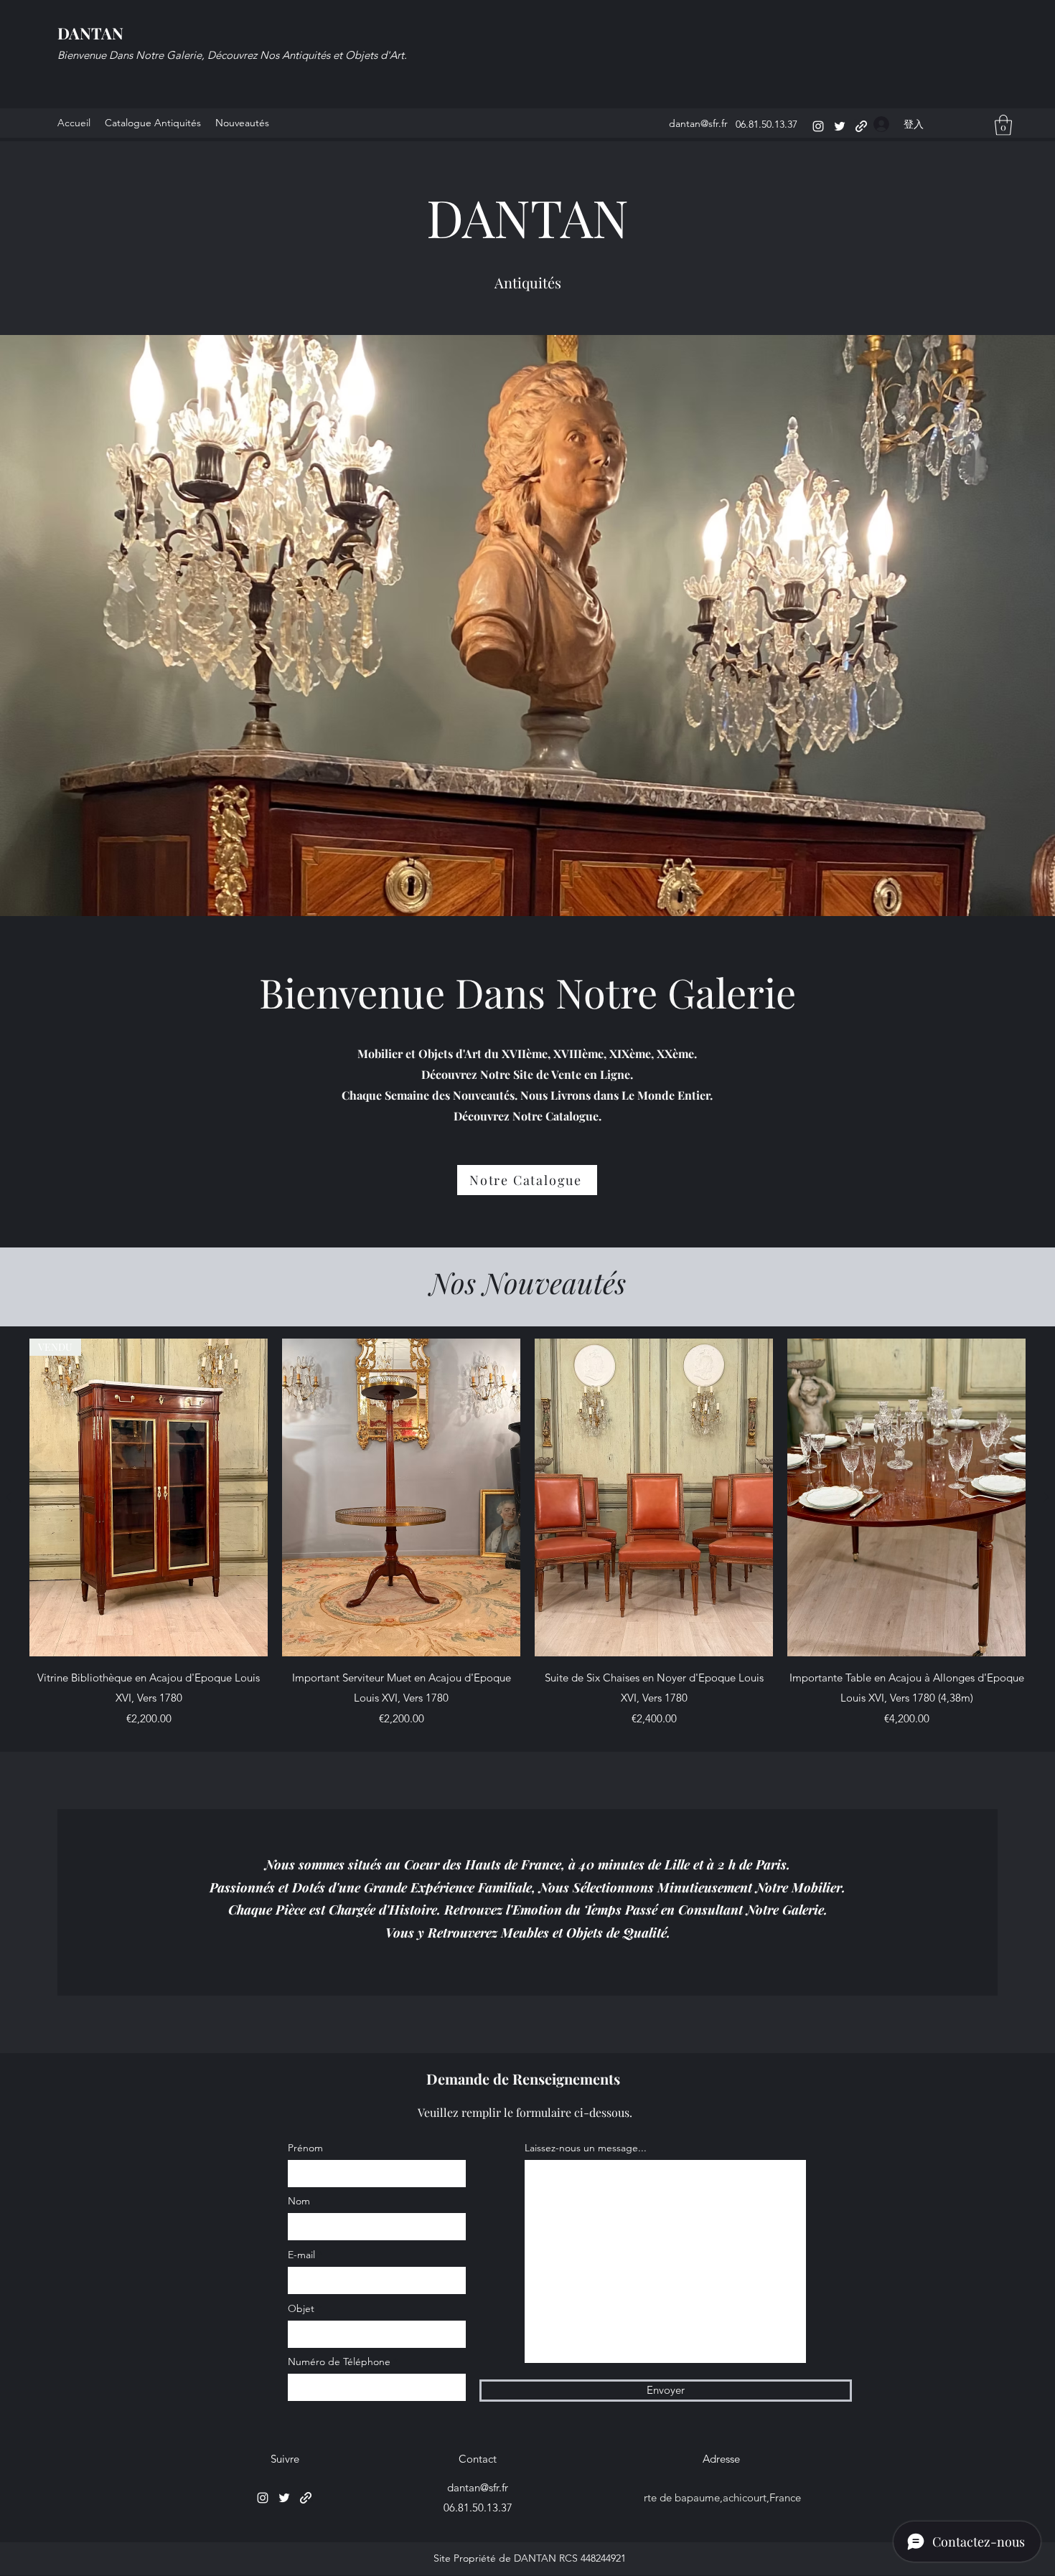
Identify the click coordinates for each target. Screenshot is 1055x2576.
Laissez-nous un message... (586, 2148)
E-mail (301, 2255)
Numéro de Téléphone (339, 2362)
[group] (527, 1534)
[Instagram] (818, 126)
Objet (301, 2308)
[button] (1003, 125)
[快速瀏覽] (401, 1497)
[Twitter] (840, 126)
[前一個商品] (9, 1497)
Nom (299, 2201)
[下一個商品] (1046, 1497)
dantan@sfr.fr (698, 123)
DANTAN (90, 33)
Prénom (305, 2148)
